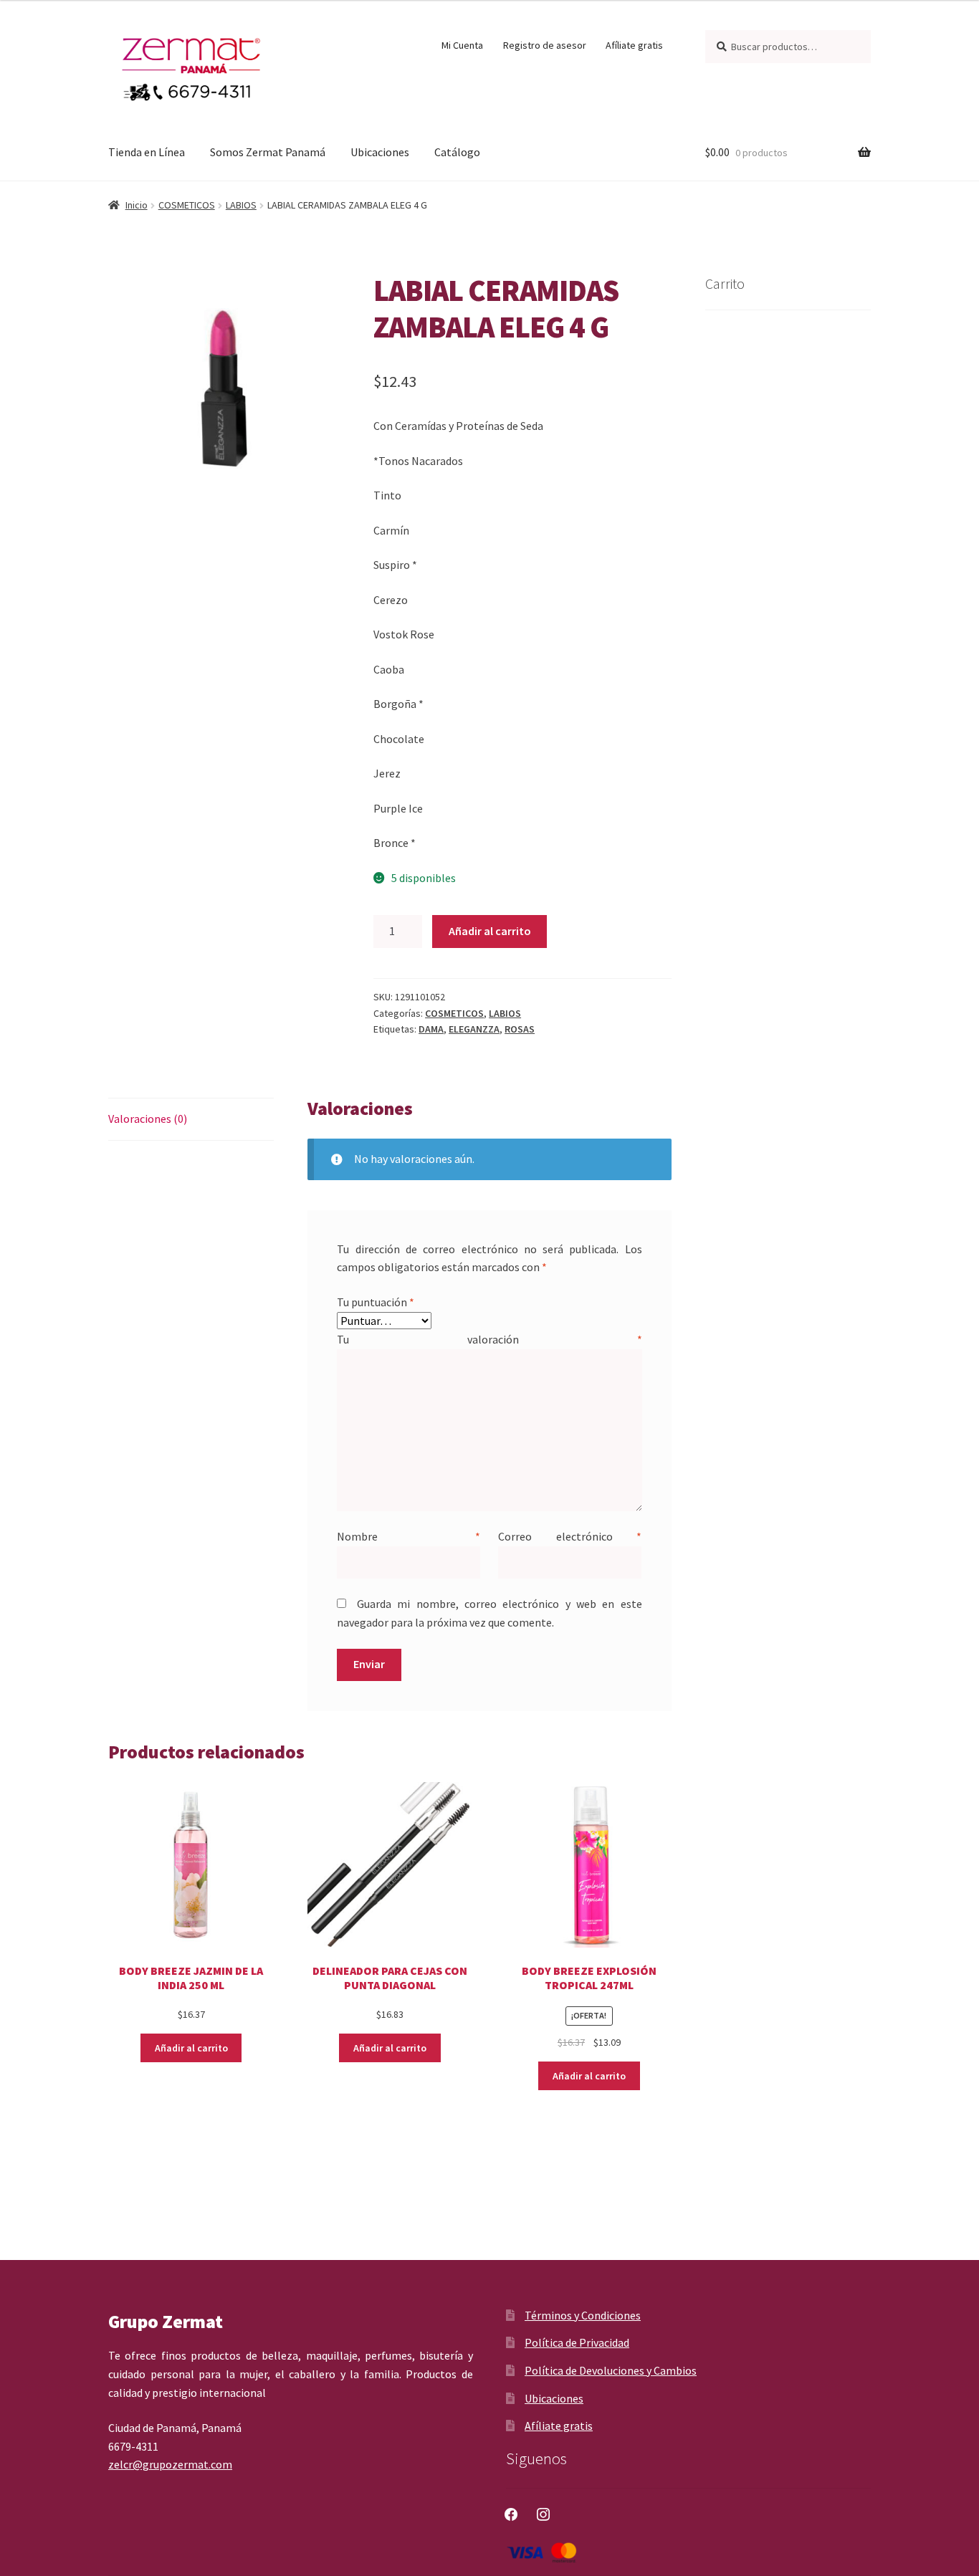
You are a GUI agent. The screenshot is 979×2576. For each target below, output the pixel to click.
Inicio (137, 205)
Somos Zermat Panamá (268, 152)
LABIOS (241, 205)
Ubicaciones (380, 152)
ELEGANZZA (474, 1029)
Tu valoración (489, 1339)
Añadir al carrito (490, 931)
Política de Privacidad (577, 2342)
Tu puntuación (376, 1302)
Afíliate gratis (634, 45)
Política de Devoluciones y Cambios (611, 2370)
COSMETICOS (187, 205)
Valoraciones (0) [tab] (148, 1119)
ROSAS (520, 1029)
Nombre (409, 1536)
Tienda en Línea (147, 152)
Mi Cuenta (462, 45)
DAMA (431, 1029)
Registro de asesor (545, 45)
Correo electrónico (570, 1536)
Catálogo (457, 152)
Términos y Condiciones (583, 2315)
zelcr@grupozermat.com (170, 2464)
